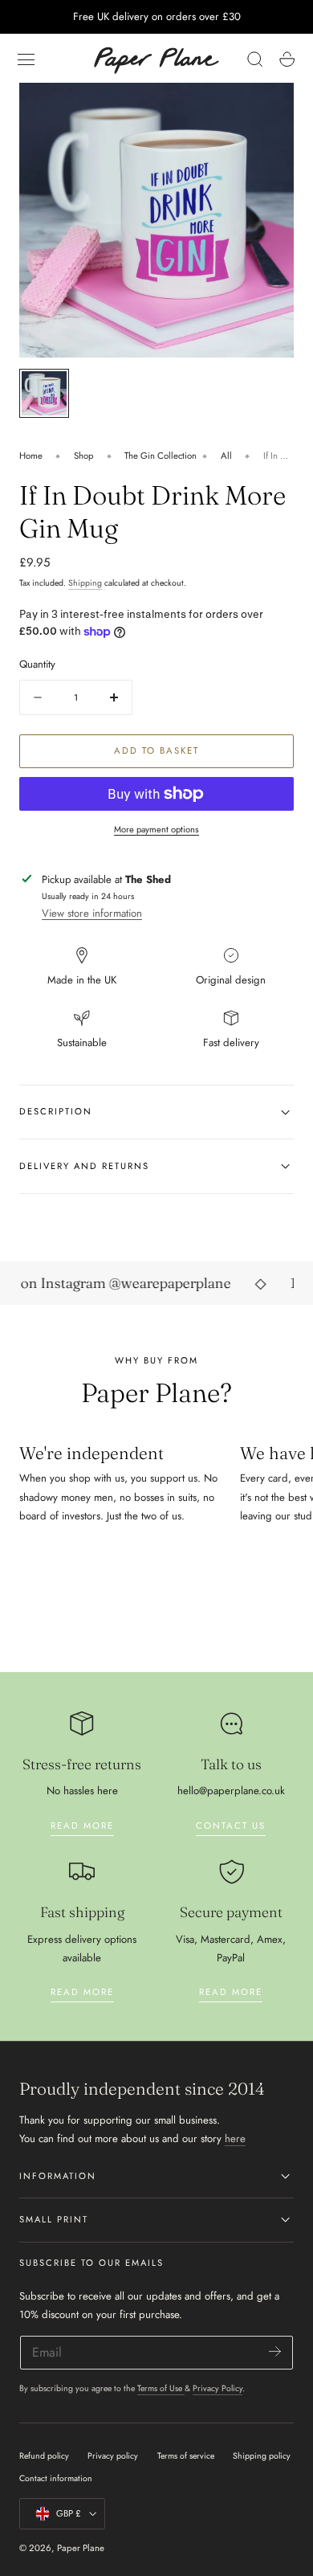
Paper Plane (81, 2548)
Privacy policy (113, 2456)
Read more (82, 1826)
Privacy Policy (217, 2388)
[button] (26, 59)
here (235, 2138)
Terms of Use (161, 2388)
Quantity (37, 664)
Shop (84, 456)
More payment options (156, 829)
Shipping (85, 583)
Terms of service (186, 2456)
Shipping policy (262, 2456)
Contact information (56, 2478)
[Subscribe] (275, 2351)
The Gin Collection (161, 456)
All (226, 456)
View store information (92, 913)
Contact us (231, 1826)
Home (31, 456)
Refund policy (44, 2456)
